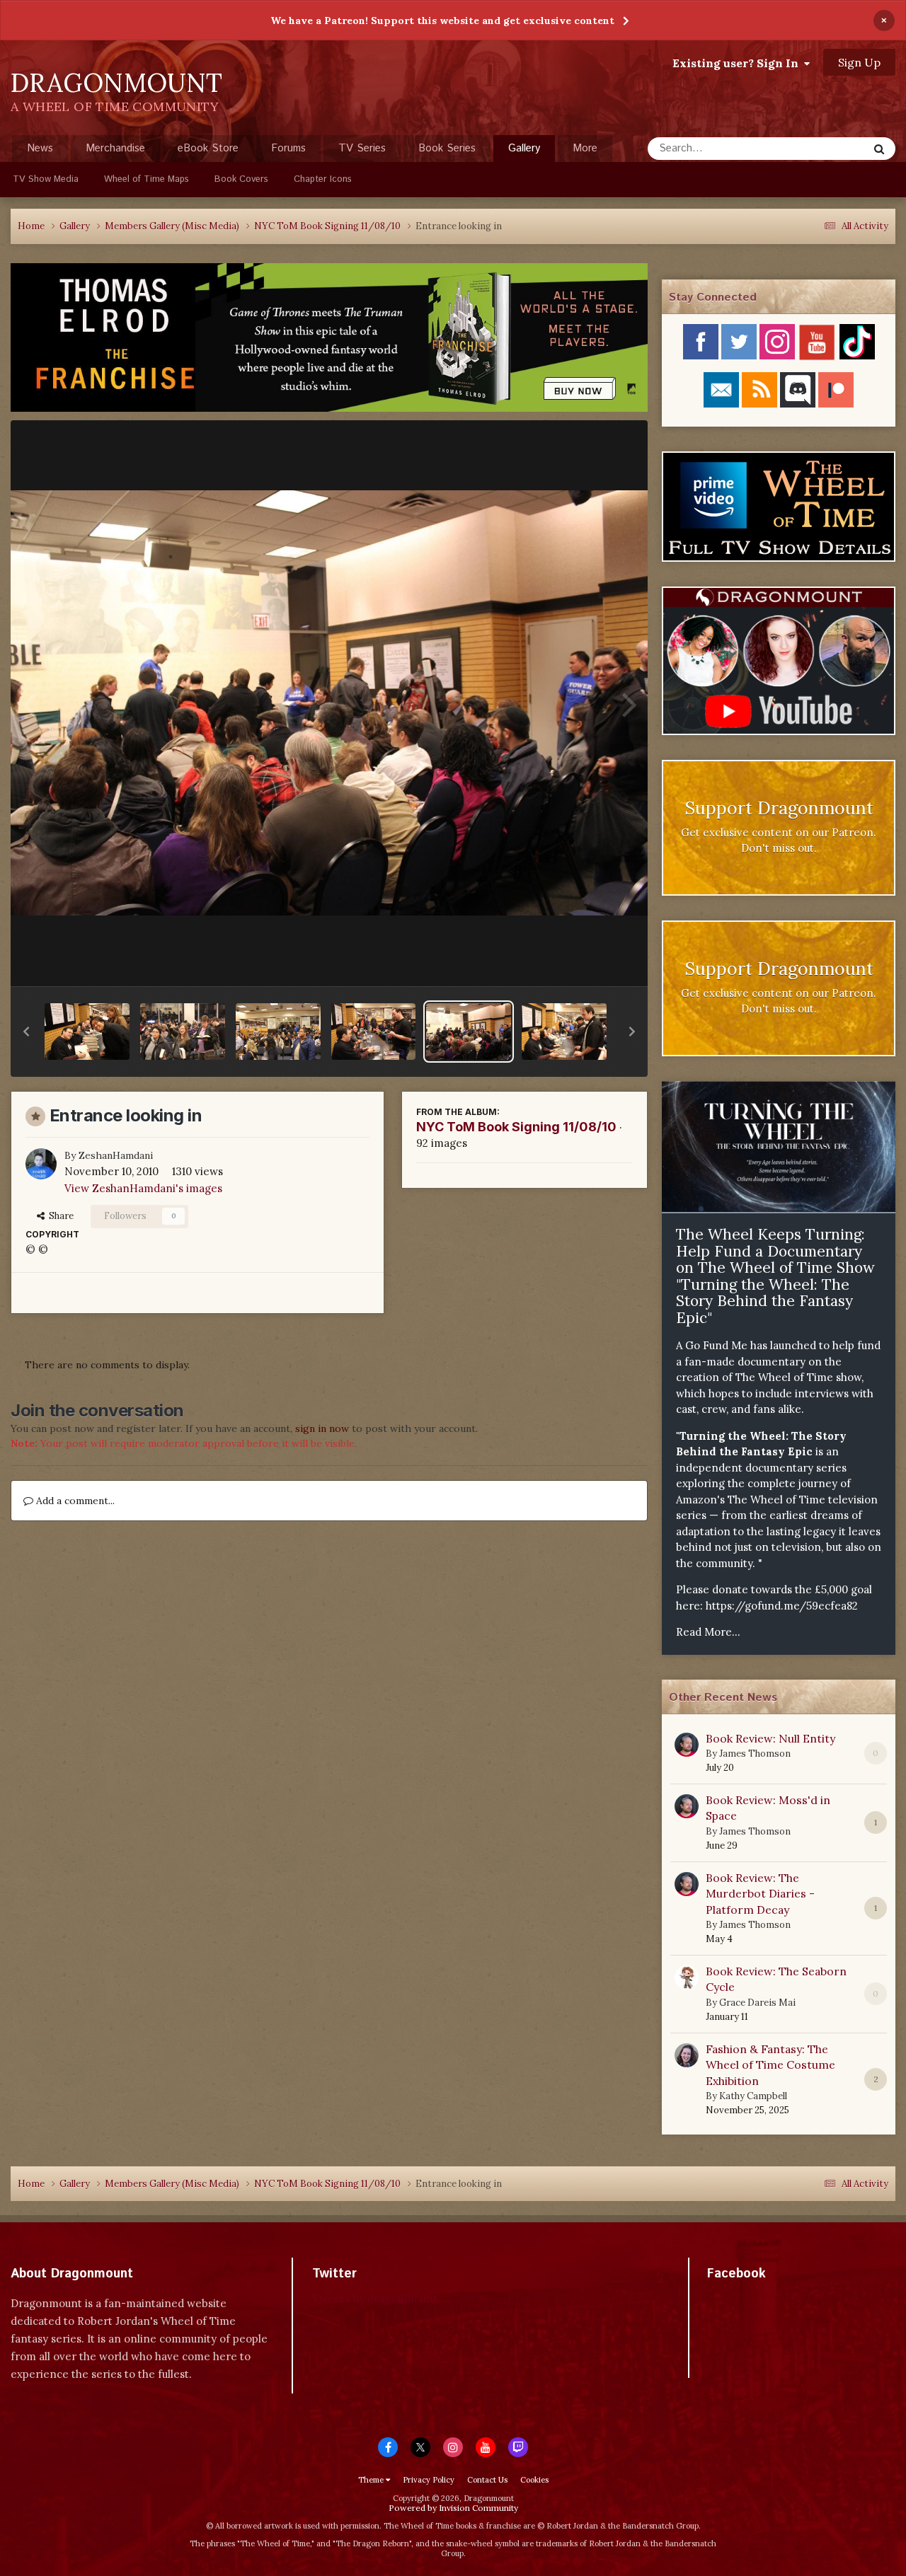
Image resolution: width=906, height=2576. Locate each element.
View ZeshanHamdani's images (143, 1188)
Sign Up (859, 62)
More (585, 148)
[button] (26, 1032)
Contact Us (487, 2480)
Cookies (534, 2480)
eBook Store (208, 148)
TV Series (362, 148)
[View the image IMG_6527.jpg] (87, 1032)
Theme (372, 2480)
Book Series (447, 148)
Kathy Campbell (753, 2096)
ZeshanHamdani (116, 1155)
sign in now (322, 1428)
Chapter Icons (323, 179)
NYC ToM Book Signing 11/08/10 (516, 1127)
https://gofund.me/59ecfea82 (782, 1606)
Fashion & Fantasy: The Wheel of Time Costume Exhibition (770, 2065)
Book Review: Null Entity (770, 1738)
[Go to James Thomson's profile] (687, 1745)
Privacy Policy (429, 2480)
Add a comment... (74, 1501)
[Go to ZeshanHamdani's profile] (41, 1164)
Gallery (524, 148)
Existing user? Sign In (738, 63)
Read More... (708, 1632)
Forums (288, 148)
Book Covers (241, 179)
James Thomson (755, 1754)
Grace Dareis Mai (757, 2003)
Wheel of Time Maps (147, 179)
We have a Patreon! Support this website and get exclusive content (442, 21)
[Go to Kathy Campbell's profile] (687, 2055)
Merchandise (115, 148)
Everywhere (822, 148)
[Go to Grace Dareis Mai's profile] (687, 1977)
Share (59, 1216)
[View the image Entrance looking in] (469, 1032)
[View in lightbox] (329, 703)
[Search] (879, 149)
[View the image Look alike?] (564, 1032)
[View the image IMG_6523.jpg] (183, 1032)
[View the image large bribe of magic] (374, 1032)
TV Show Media (46, 179)
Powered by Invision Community (453, 2508)
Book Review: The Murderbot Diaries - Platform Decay (760, 1894)
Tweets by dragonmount (375, 2298)
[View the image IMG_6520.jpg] (278, 1032)
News (40, 148)
